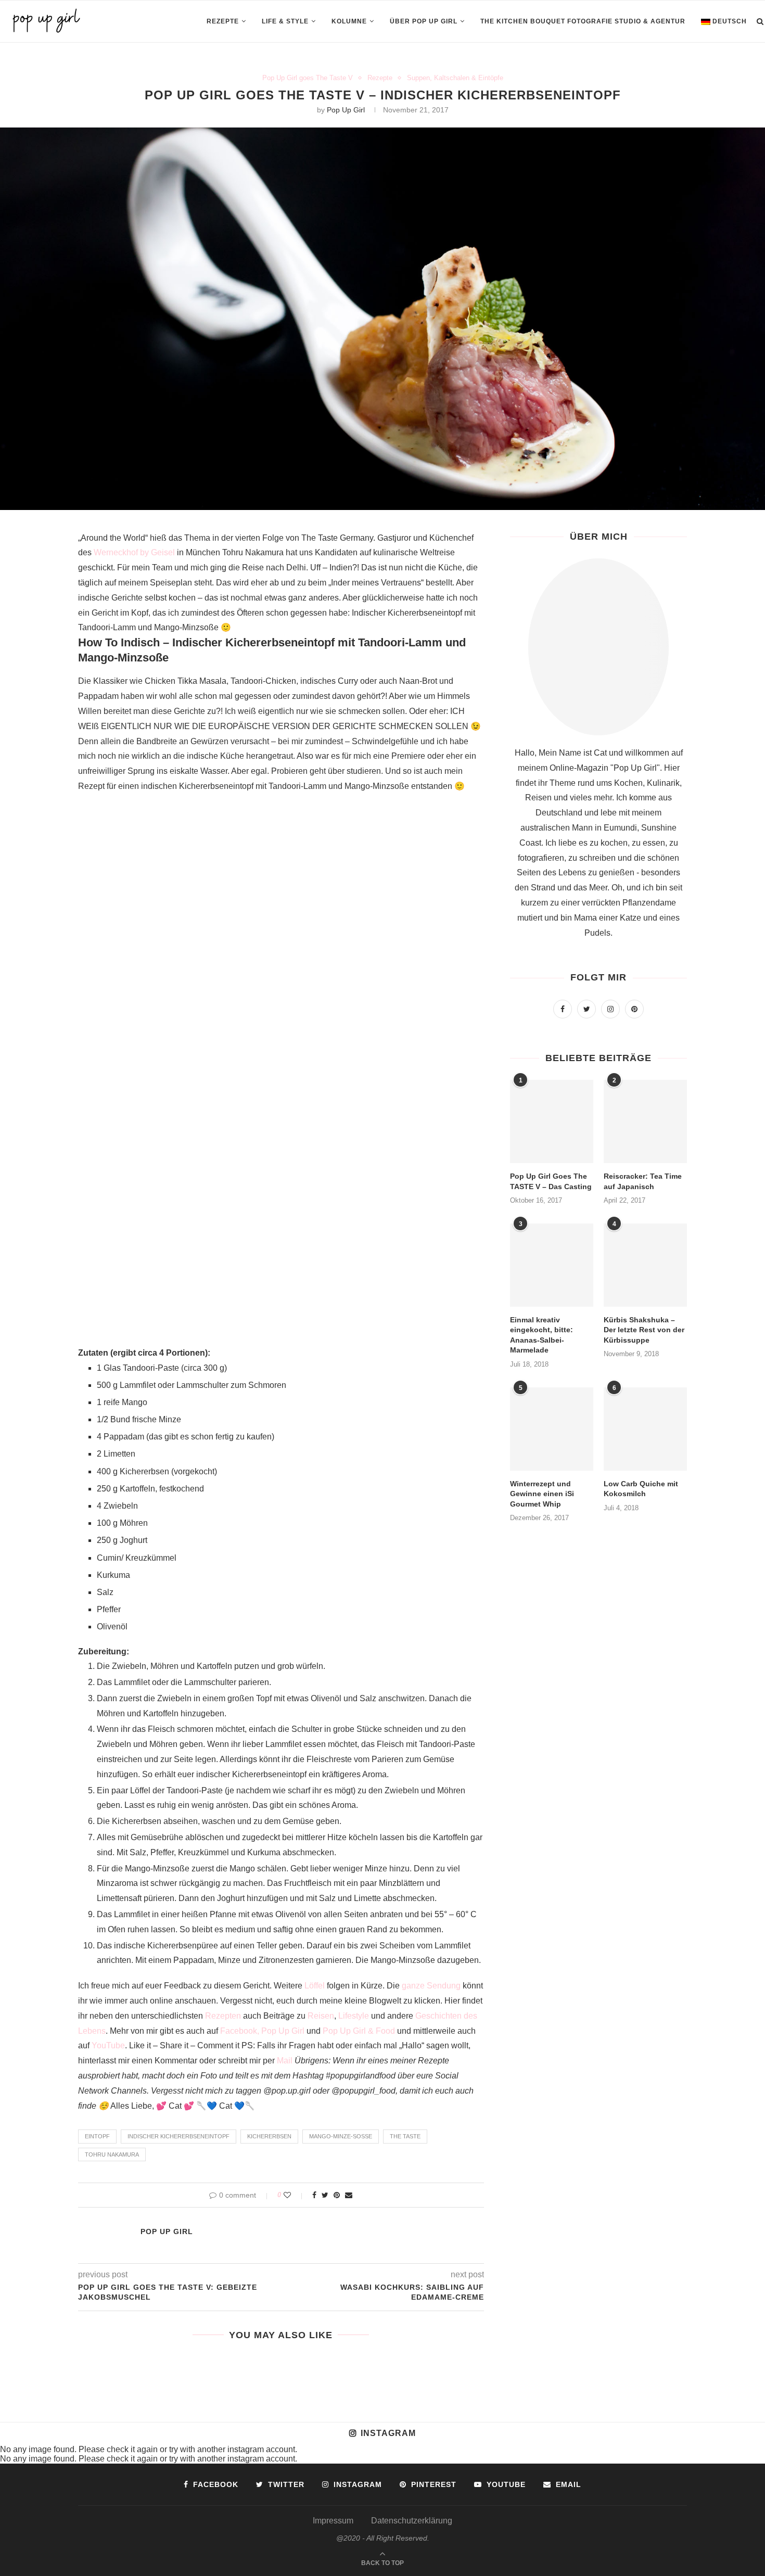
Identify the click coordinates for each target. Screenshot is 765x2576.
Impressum (333, 2521)
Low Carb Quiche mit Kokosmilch (641, 1489)
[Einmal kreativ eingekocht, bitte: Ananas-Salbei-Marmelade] (552, 1265)
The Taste (405, 2136)
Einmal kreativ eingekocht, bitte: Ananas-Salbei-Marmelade (541, 1335)
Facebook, (240, 2031)
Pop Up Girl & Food (359, 2031)
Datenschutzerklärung (412, 2521)
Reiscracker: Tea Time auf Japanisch (643, 1181)
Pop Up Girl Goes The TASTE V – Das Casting (551, 1181)
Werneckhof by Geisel (134, 552)
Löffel (315, 1986)
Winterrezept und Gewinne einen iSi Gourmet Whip (542, 1494)
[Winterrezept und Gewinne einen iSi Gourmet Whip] (552, 1429)
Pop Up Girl (346, 110)
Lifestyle (354, 2016)
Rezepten (223, 2016)
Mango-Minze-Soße (341, 2136)
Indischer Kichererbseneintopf (178, 2136)
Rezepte (223, 21)
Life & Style (285, 21)
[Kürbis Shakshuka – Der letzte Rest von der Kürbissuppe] (645, 1265)
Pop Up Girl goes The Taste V (308, 78)
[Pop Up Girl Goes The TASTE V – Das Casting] (552, 1121)
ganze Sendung (431, 1986)
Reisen (321, 2016)
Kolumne (349, 21)
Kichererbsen (269, 2136)
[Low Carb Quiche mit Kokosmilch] (645, 1429)
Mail (285, 2061)
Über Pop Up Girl (424, 21)
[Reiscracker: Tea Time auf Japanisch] (645, 1121)
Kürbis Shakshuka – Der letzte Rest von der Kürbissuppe (644, 1330)
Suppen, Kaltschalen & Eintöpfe (455, 78)
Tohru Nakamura (112, 2154)
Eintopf (97, 2136)
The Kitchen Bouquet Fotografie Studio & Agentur (583, 21)
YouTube (108, 2045)
